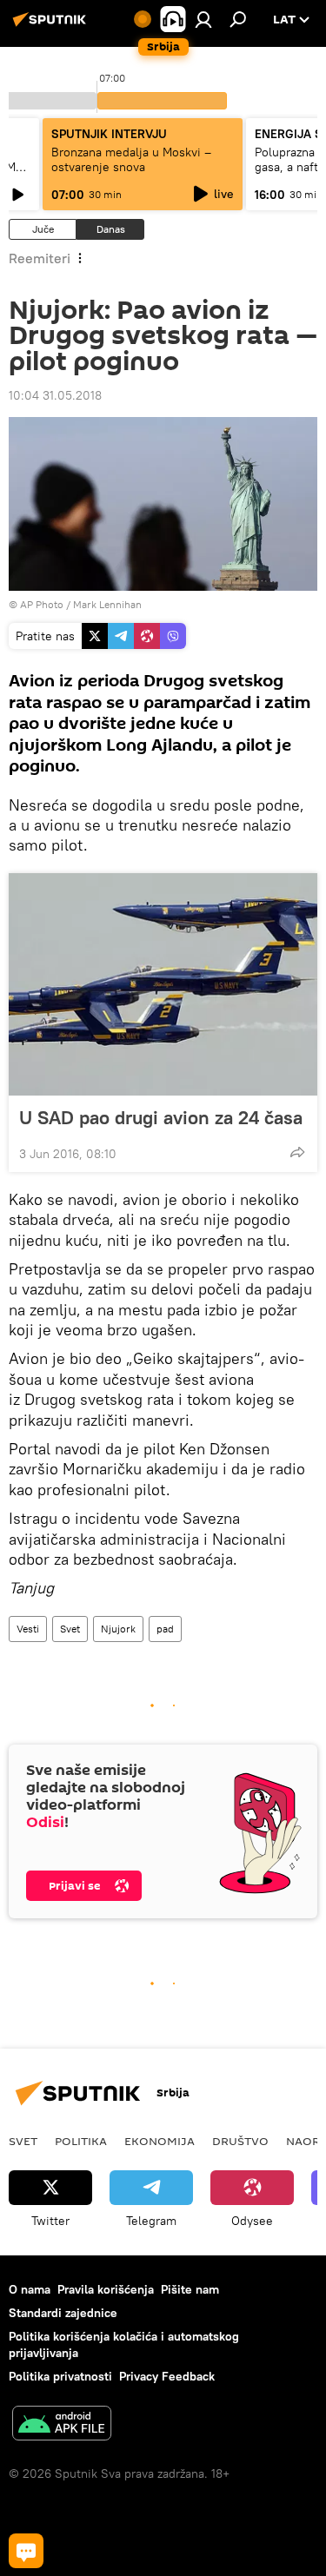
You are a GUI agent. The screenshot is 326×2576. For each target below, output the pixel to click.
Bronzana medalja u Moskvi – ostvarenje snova (131, 159)
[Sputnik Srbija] (52, 26)
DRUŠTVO (240, 2141)
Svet (70, 1629)
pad (165, 1629)
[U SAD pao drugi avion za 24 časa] (163, 984)
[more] (297, 1152)
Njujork (118, 1629)
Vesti (28, 1629)
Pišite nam (190, 2289)
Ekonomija (160, 2141)
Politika (81, 2141)
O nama (30, 2289)
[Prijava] (203, 19)
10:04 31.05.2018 (55, 395)
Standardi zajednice (63, 2313)
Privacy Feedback (167, 2376)
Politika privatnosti (60, 2376)
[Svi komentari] (26, 2551)
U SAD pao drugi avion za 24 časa (161, 1117)
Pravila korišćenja (106, 2289)
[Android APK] (62, 2425)
